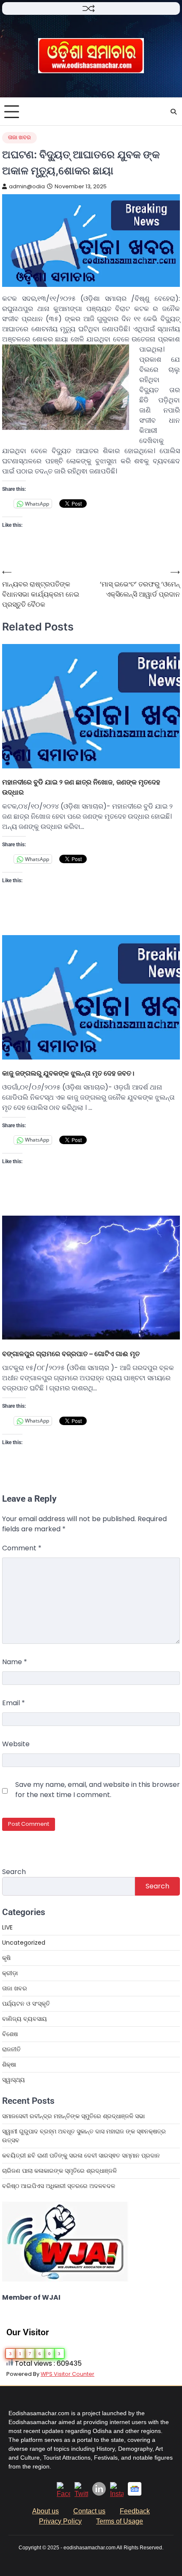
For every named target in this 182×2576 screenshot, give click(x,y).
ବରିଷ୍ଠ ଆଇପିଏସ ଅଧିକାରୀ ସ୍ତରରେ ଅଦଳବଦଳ (59, 2186)
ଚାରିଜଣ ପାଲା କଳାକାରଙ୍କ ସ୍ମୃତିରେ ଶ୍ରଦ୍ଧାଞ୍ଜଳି (59, 2171)
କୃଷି (6, 1958)
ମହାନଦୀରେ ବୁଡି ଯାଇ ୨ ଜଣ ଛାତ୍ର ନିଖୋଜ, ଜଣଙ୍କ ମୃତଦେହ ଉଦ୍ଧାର (81, 787)
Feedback (135, 2511)
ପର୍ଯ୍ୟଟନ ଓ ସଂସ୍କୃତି (26, 2004)
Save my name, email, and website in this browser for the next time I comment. (98, 1790)
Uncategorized (24, 1943)
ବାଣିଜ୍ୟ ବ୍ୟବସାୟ (25, 2019)
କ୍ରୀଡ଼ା (10, 1973)
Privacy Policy (60, 2521)
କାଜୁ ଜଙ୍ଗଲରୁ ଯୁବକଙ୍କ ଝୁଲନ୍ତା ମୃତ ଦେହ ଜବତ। (68, 1073)
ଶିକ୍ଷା (9, 2064)
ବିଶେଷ (10, 2034)
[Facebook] (63, 2494)
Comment (22, 1548)
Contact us (89, 2511)
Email (14, 1703)
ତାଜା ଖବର (19, 137)
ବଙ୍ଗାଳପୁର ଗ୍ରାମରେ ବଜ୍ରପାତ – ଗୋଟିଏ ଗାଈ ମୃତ (73, 1354)
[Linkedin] (99, 2493)
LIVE (7, 1927)
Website (16, 1744)
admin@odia (27, 186)
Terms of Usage (120, 2521)
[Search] (174, 112)
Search (14, 1872)
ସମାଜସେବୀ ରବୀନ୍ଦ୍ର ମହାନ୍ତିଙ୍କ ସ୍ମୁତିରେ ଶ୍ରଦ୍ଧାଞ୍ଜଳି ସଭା (73, 2116)
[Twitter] (81, 2494)
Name (15, 1662)
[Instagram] (117, 2494)
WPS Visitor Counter (68, 2374)
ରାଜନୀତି (11, 2049)
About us (45, 2511)
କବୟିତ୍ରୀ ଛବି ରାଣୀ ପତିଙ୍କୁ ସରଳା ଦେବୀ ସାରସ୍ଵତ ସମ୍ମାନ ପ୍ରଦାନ (81, 2155)
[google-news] (135, 2493)
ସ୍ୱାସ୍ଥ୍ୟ (14, 2080)
